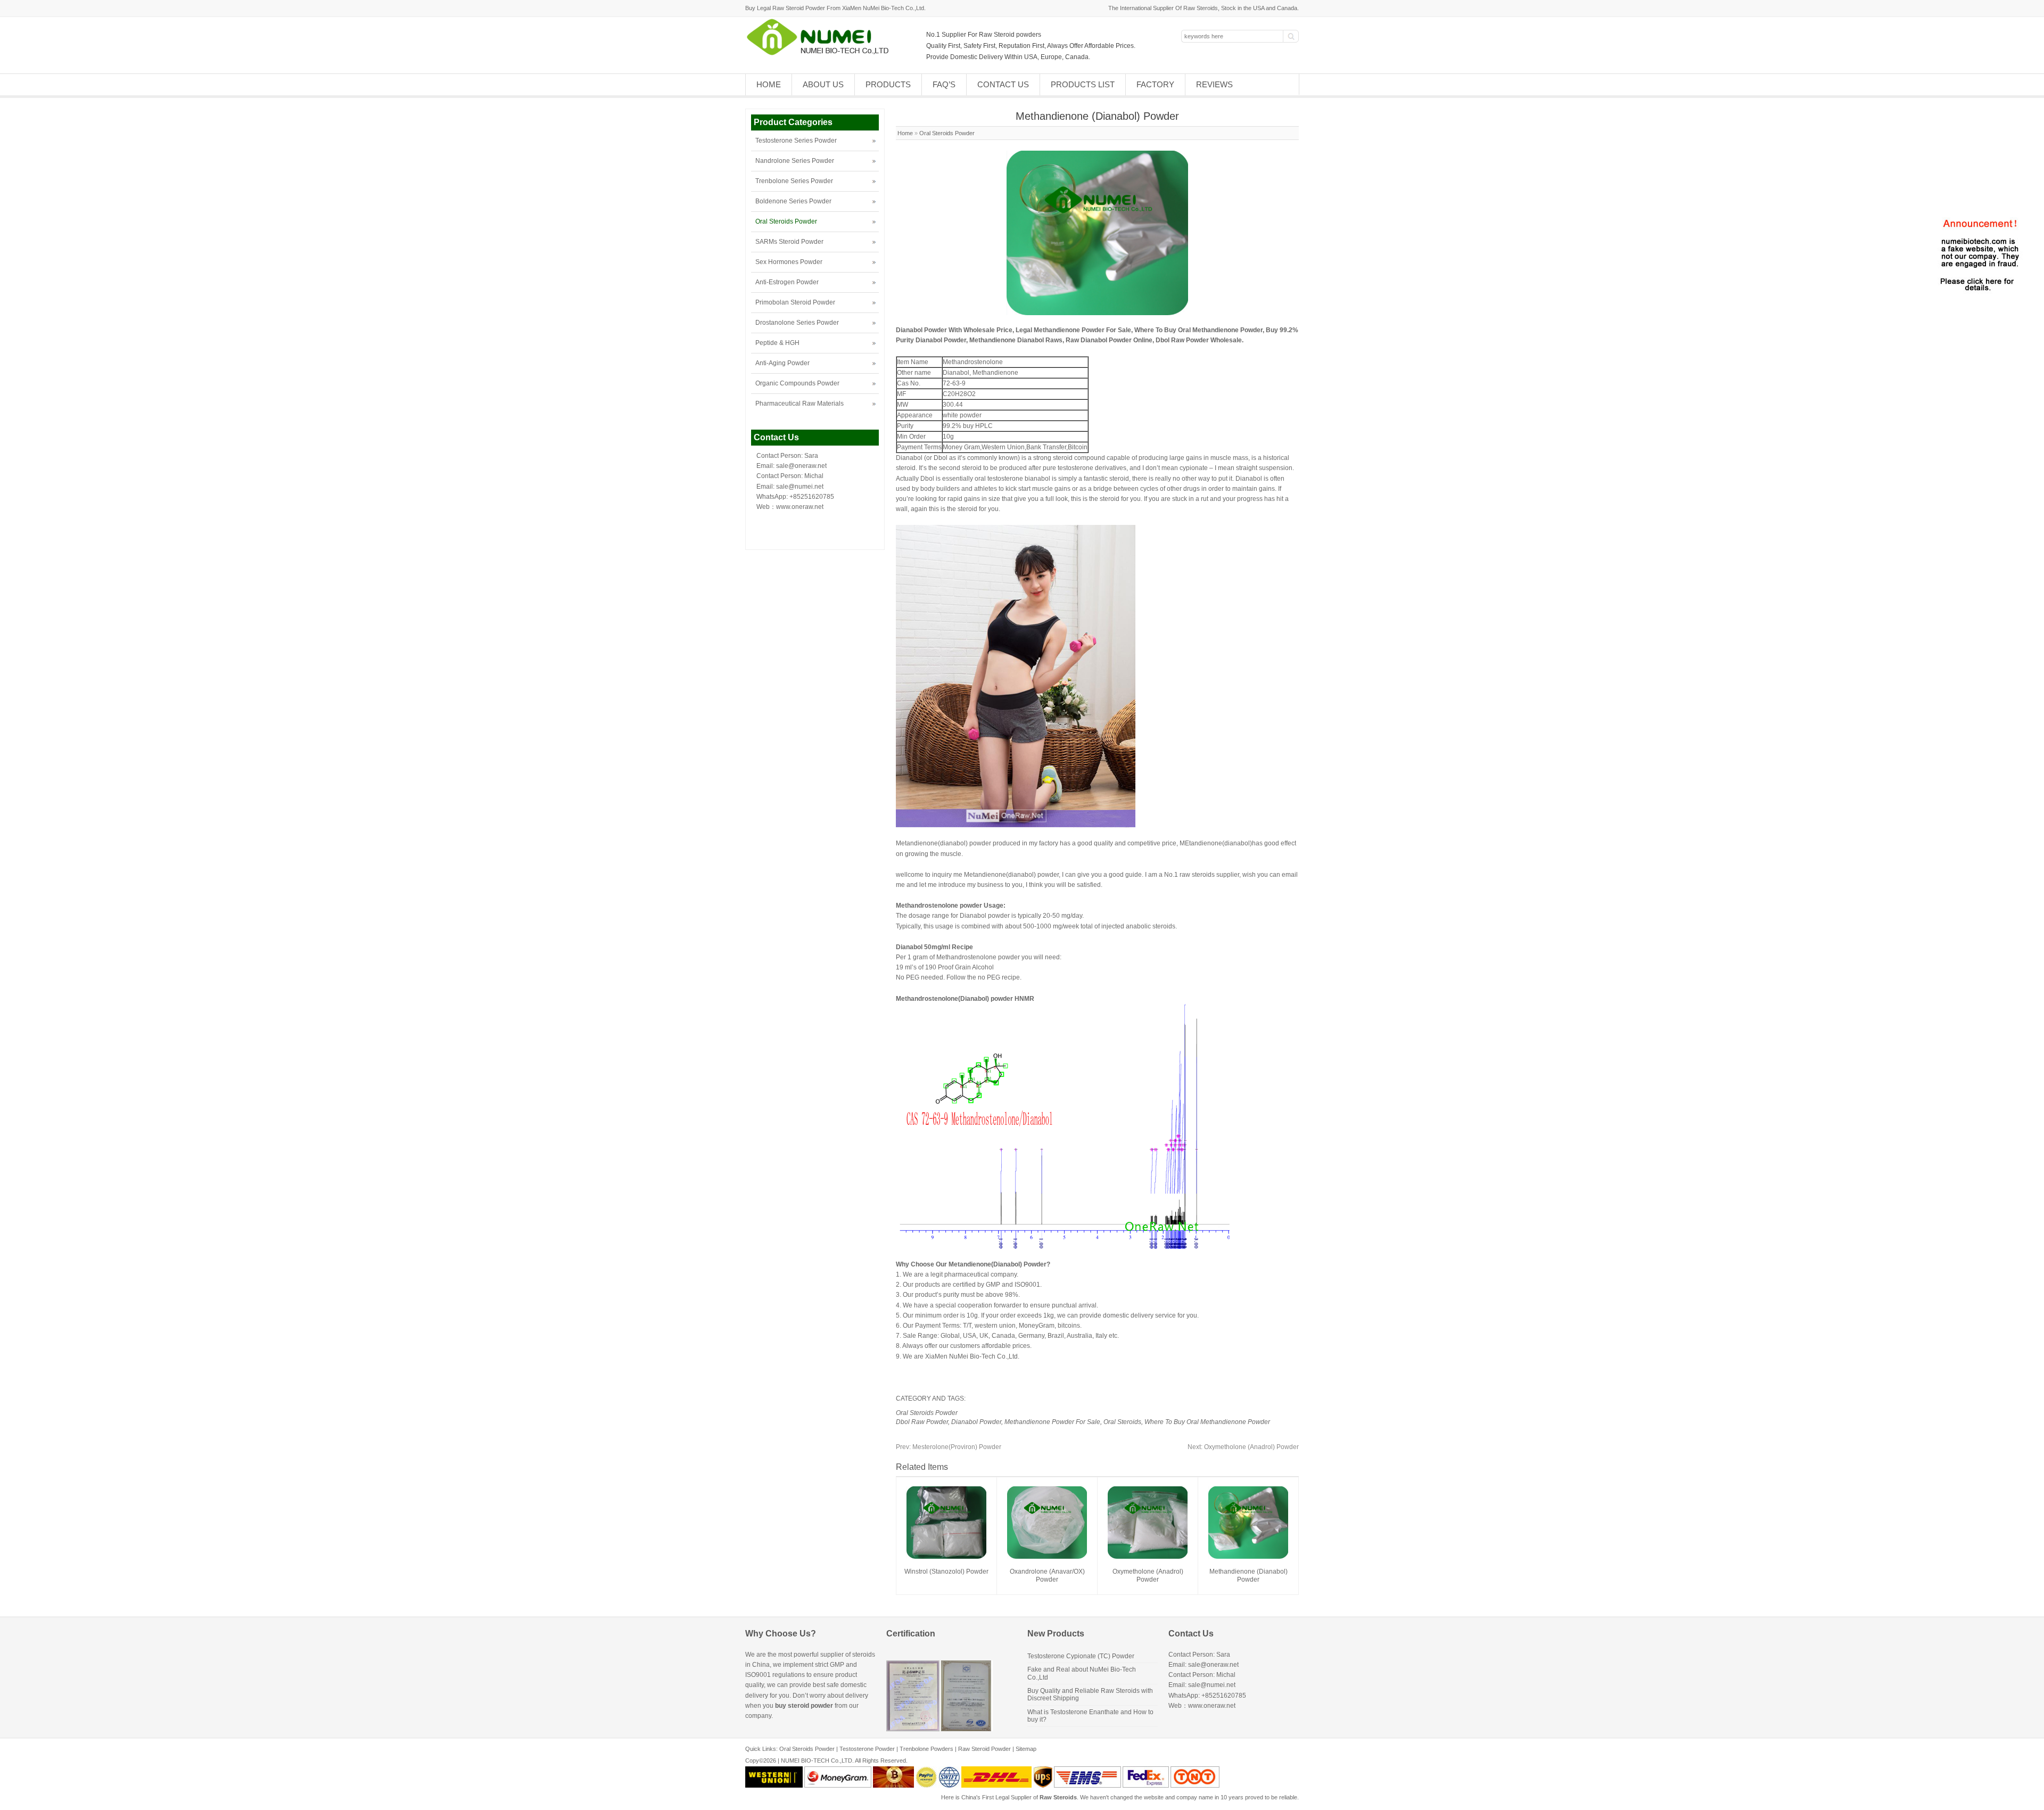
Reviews (1214, 84)
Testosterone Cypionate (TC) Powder (1081, 1656)
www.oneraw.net (800, 507)
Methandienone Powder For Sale (1052, 1422)
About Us (823, 84)
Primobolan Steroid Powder (795, 302)
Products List (1083, 84)
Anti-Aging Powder (782, 363)
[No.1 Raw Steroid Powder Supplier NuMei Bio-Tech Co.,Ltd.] (822, 54)
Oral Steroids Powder (947, 133)
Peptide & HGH (777, 343)
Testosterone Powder (867, 1749)
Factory (1155, 84)
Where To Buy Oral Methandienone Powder (1207, 1422)
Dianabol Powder (976, 1422)
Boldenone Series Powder (793, 201)
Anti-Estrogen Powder (787, 282)
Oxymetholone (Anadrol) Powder (1243, 1447)
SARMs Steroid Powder (789, 242)
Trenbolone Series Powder (794, 181)
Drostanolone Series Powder (797, 323)
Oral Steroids (1122, 1422)
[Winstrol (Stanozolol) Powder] (946, 1557)
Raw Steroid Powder (984, 1749)
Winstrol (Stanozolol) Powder (946, 1572)
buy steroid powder (804, 1706)
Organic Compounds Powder (797, 383)
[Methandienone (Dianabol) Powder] (1248, 1557)
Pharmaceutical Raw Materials (800, 404)
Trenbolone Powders (926, 1749)
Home (769, 84)
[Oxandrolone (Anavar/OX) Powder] (1047, 1557)
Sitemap (1026, 1749)
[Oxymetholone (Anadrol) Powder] (1148, 1557)
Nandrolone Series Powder (795, 161)
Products (888, 84)
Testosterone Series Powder (796, 141)
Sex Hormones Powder (789, 262)
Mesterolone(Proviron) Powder (949, 1447)
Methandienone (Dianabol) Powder (1248, 1576)
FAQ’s (944, 84)
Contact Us (1003, 84)
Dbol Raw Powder (922, 1422)
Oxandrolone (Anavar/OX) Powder (1047, 1576)
